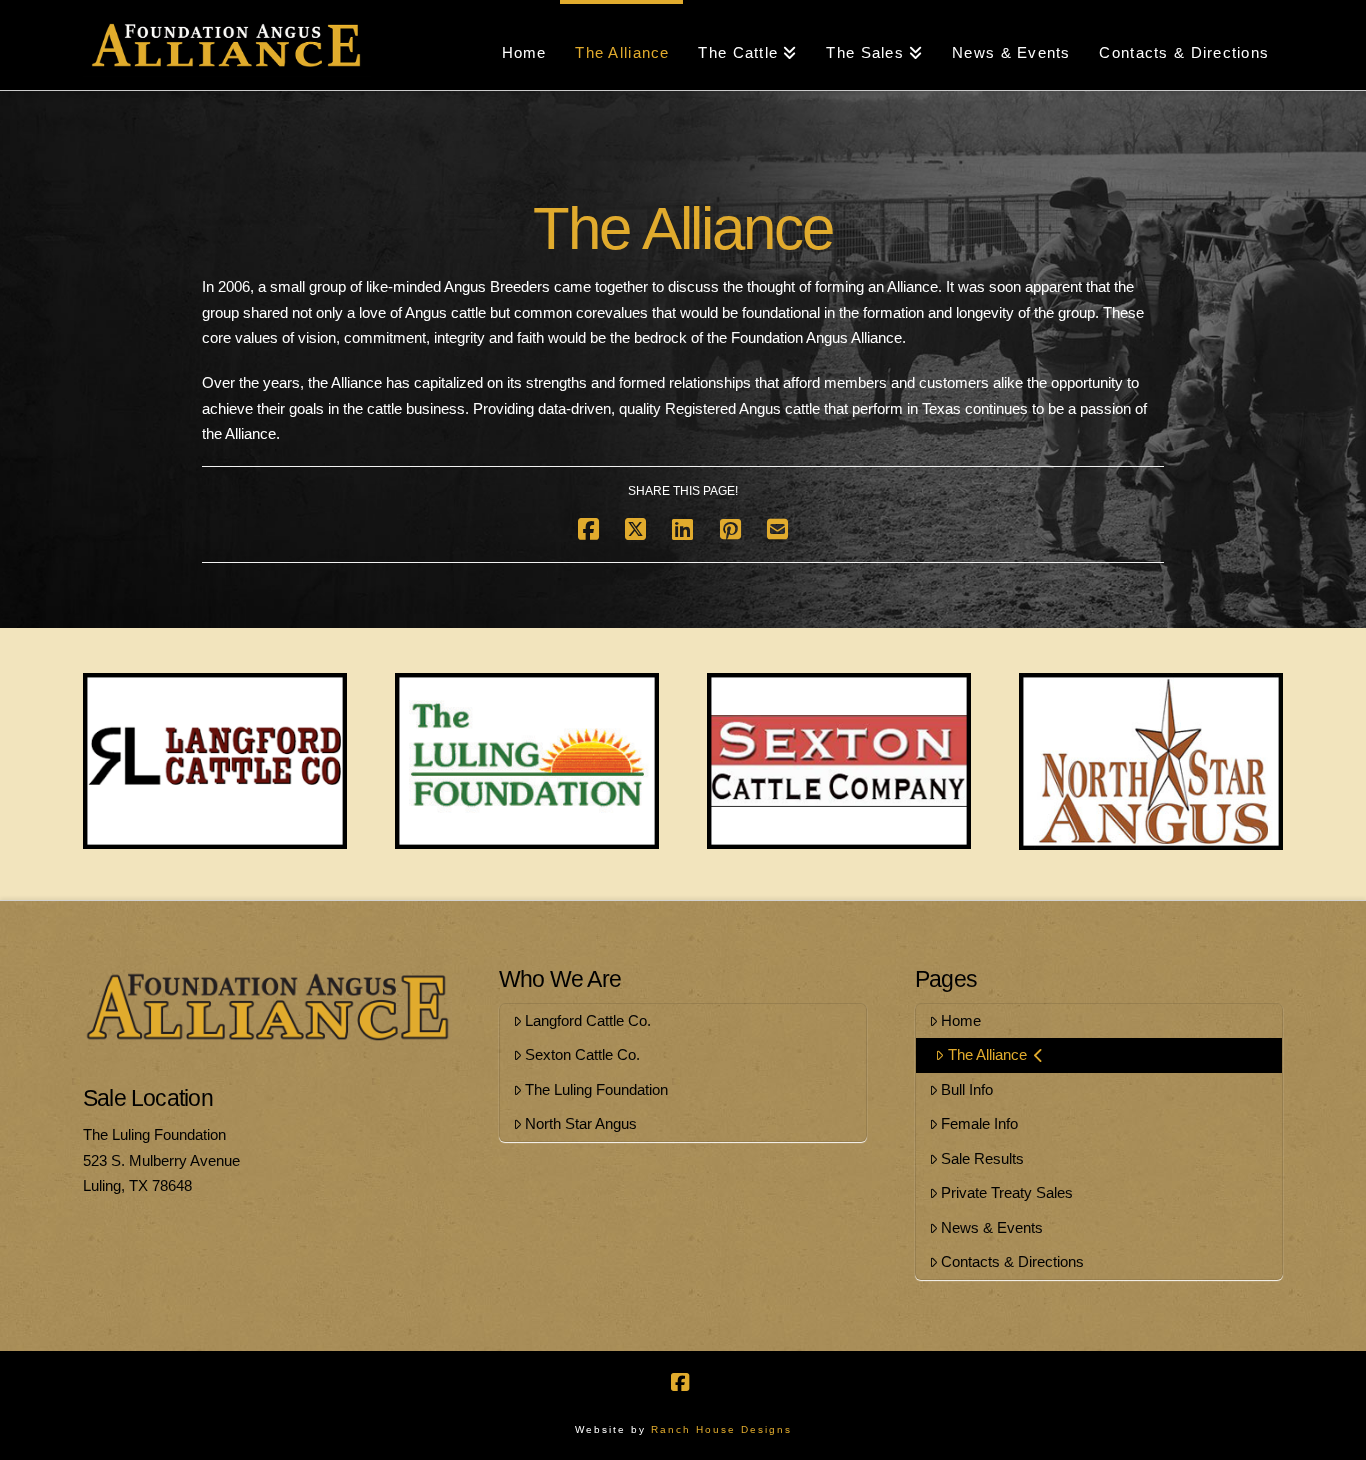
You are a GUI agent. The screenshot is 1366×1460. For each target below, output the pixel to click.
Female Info (979, 1123)
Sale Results (982, 1158)
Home (961, 1020)
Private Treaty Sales (1007, 1192)
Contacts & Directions (1012, 1261)
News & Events (992, 1227)
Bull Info (967, 1089)
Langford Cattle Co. (588, 1020)
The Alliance (987, 1054)
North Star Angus (581, 1123)
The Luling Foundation (596, 1089)
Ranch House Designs (721, 1429)
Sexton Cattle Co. (582, 1054)
